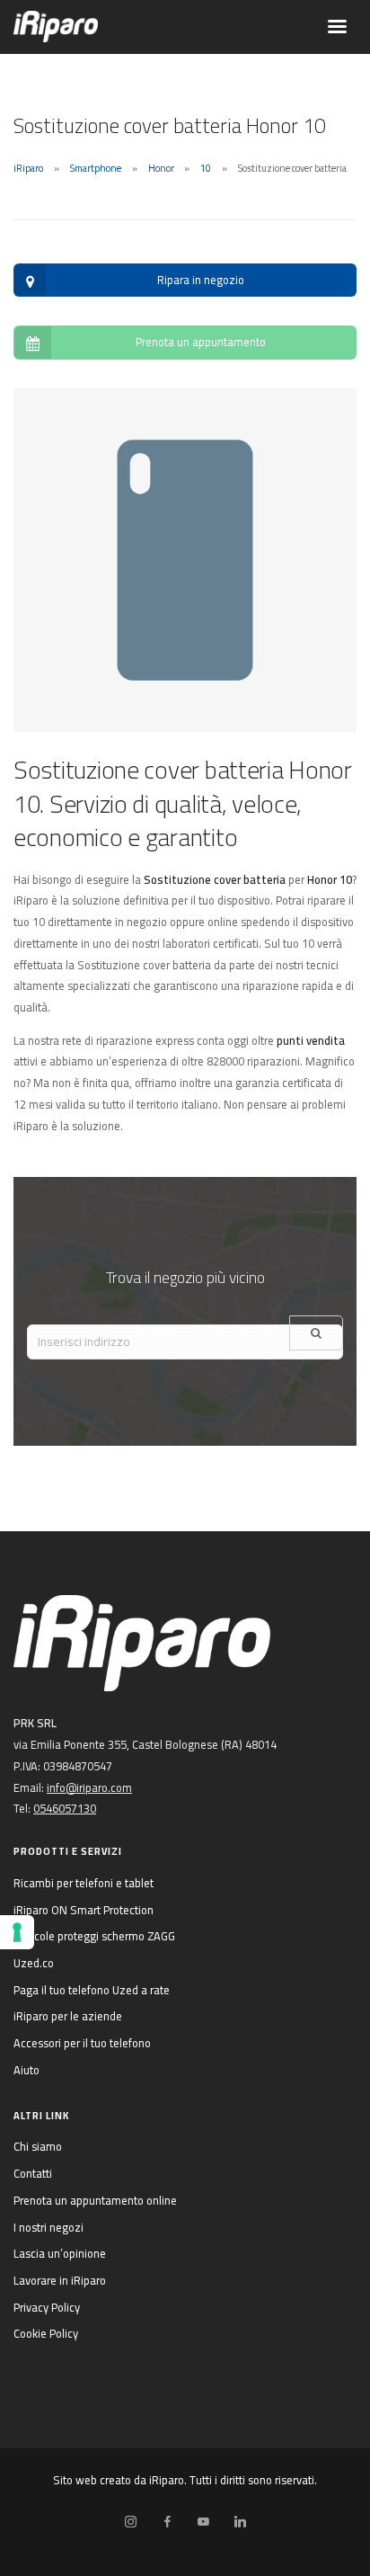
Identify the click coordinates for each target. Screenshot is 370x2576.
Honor (161, 168)
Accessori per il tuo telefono (82, 2043)
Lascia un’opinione (60, 2253)
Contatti (33, 2173)
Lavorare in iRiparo (60, 2280)
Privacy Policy (47, 2307)
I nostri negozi (48, 2227)
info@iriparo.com (89, 1787)
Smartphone (96, 168)
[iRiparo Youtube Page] (203, 2522)
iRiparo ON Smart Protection (84, 1910)
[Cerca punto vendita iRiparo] (316, 1333)
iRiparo (28, 168)
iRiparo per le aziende (68, 2016)
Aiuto (26, 2070)
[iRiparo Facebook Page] (167, 2522)
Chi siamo (38, 2146)
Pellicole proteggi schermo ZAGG (94, 1936)
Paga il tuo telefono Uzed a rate (92, 1990)
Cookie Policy (46, 2333)
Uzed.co (34, 1963)
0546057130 (65, 1808)
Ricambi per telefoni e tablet (84, 1883)
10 (206, 168)
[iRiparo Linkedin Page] (240, 2522)
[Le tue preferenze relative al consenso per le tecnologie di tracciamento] (17, 1932)
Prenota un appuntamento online (95, 2200)
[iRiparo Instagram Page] (130, 2522)
